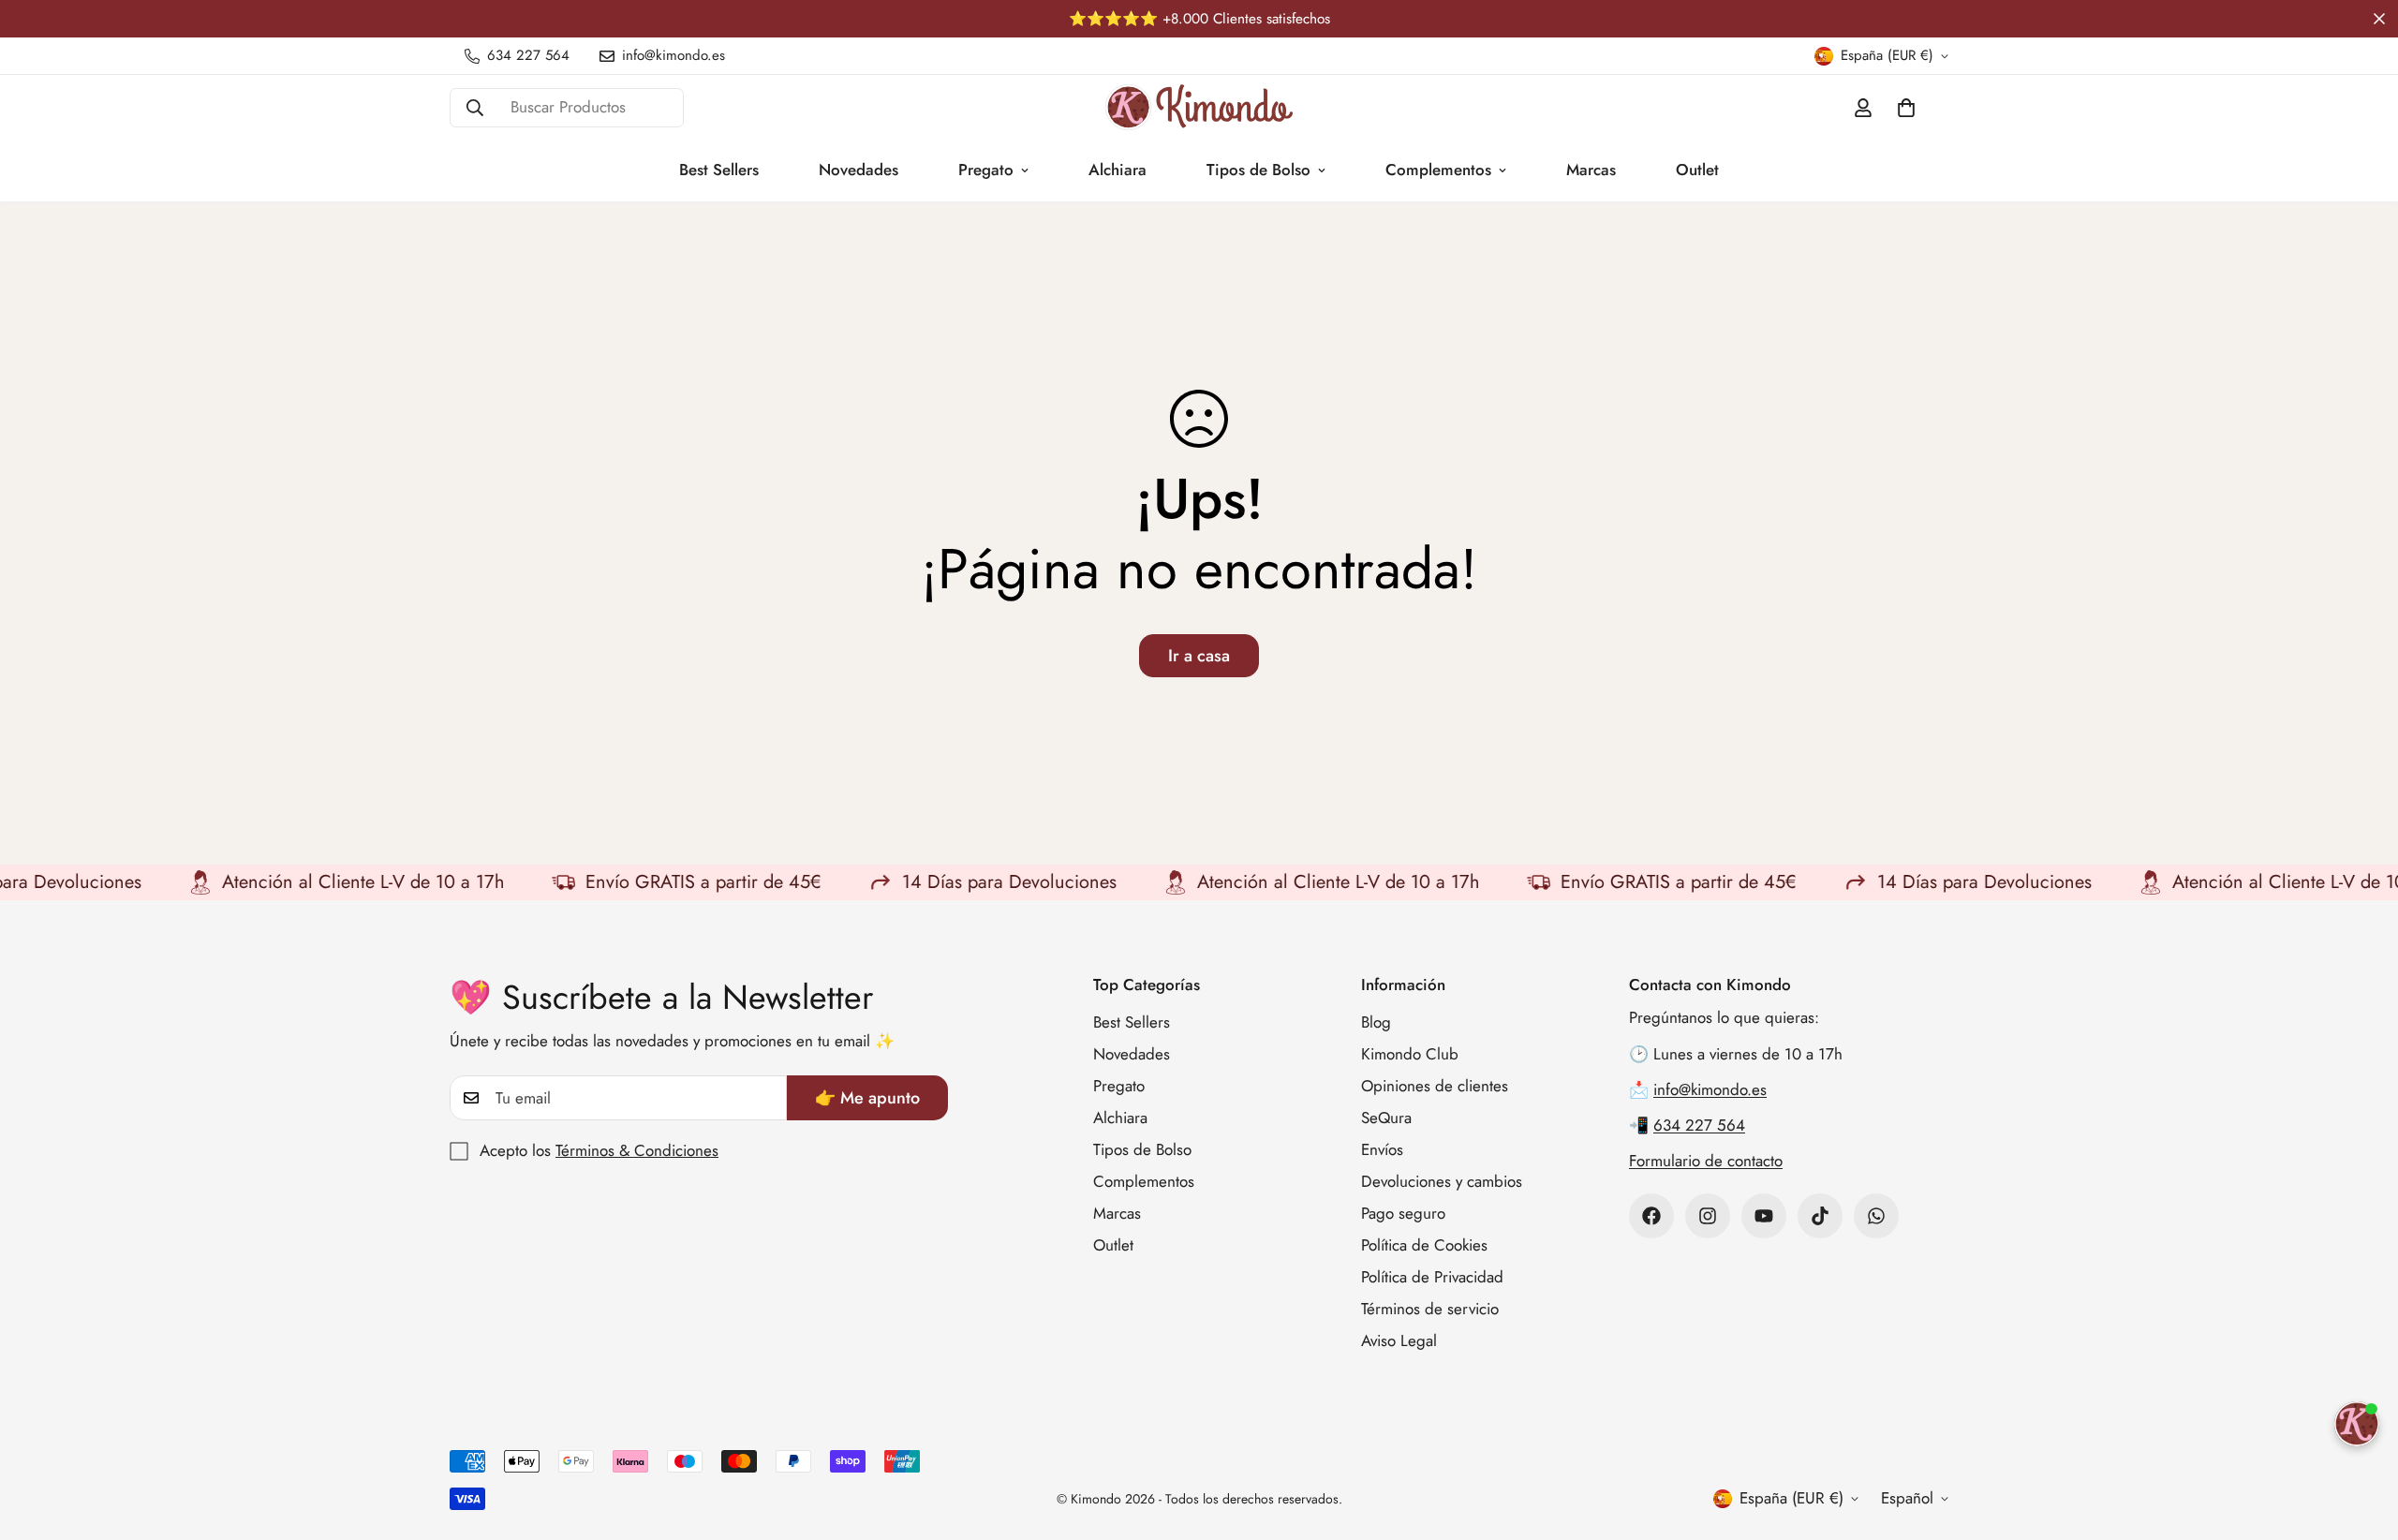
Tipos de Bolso (1258, 170)
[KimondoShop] (1199, 107)
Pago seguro (1403, 1213)
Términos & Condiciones (637, 1150)
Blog (1376, 1022)
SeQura (1386, 1118)
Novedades (859, 170)
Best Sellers (719, 170)
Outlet (1697, 170)
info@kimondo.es (1710, 1089)
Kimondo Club (1410, 1054)
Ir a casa (1199, 656)
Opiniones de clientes (1435, 1086)
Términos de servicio (1430, 1309)
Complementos (1438, 170)
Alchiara (1118, 170)
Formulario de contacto (1706, 1161)
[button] (1906, 108)
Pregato (986, 170)
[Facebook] (1651, 1216)
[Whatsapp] (1876, 1216)
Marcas (1591, 170)
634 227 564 (1699, 1125)
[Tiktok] (1820, 1216)
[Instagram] (1708, 1216)
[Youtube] (1764, 1216)
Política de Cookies (1424, 1245)
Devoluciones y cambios (1442, 1181)
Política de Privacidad (1432, 1277)
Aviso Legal (1399, 1340)
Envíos (1382, 1149)
